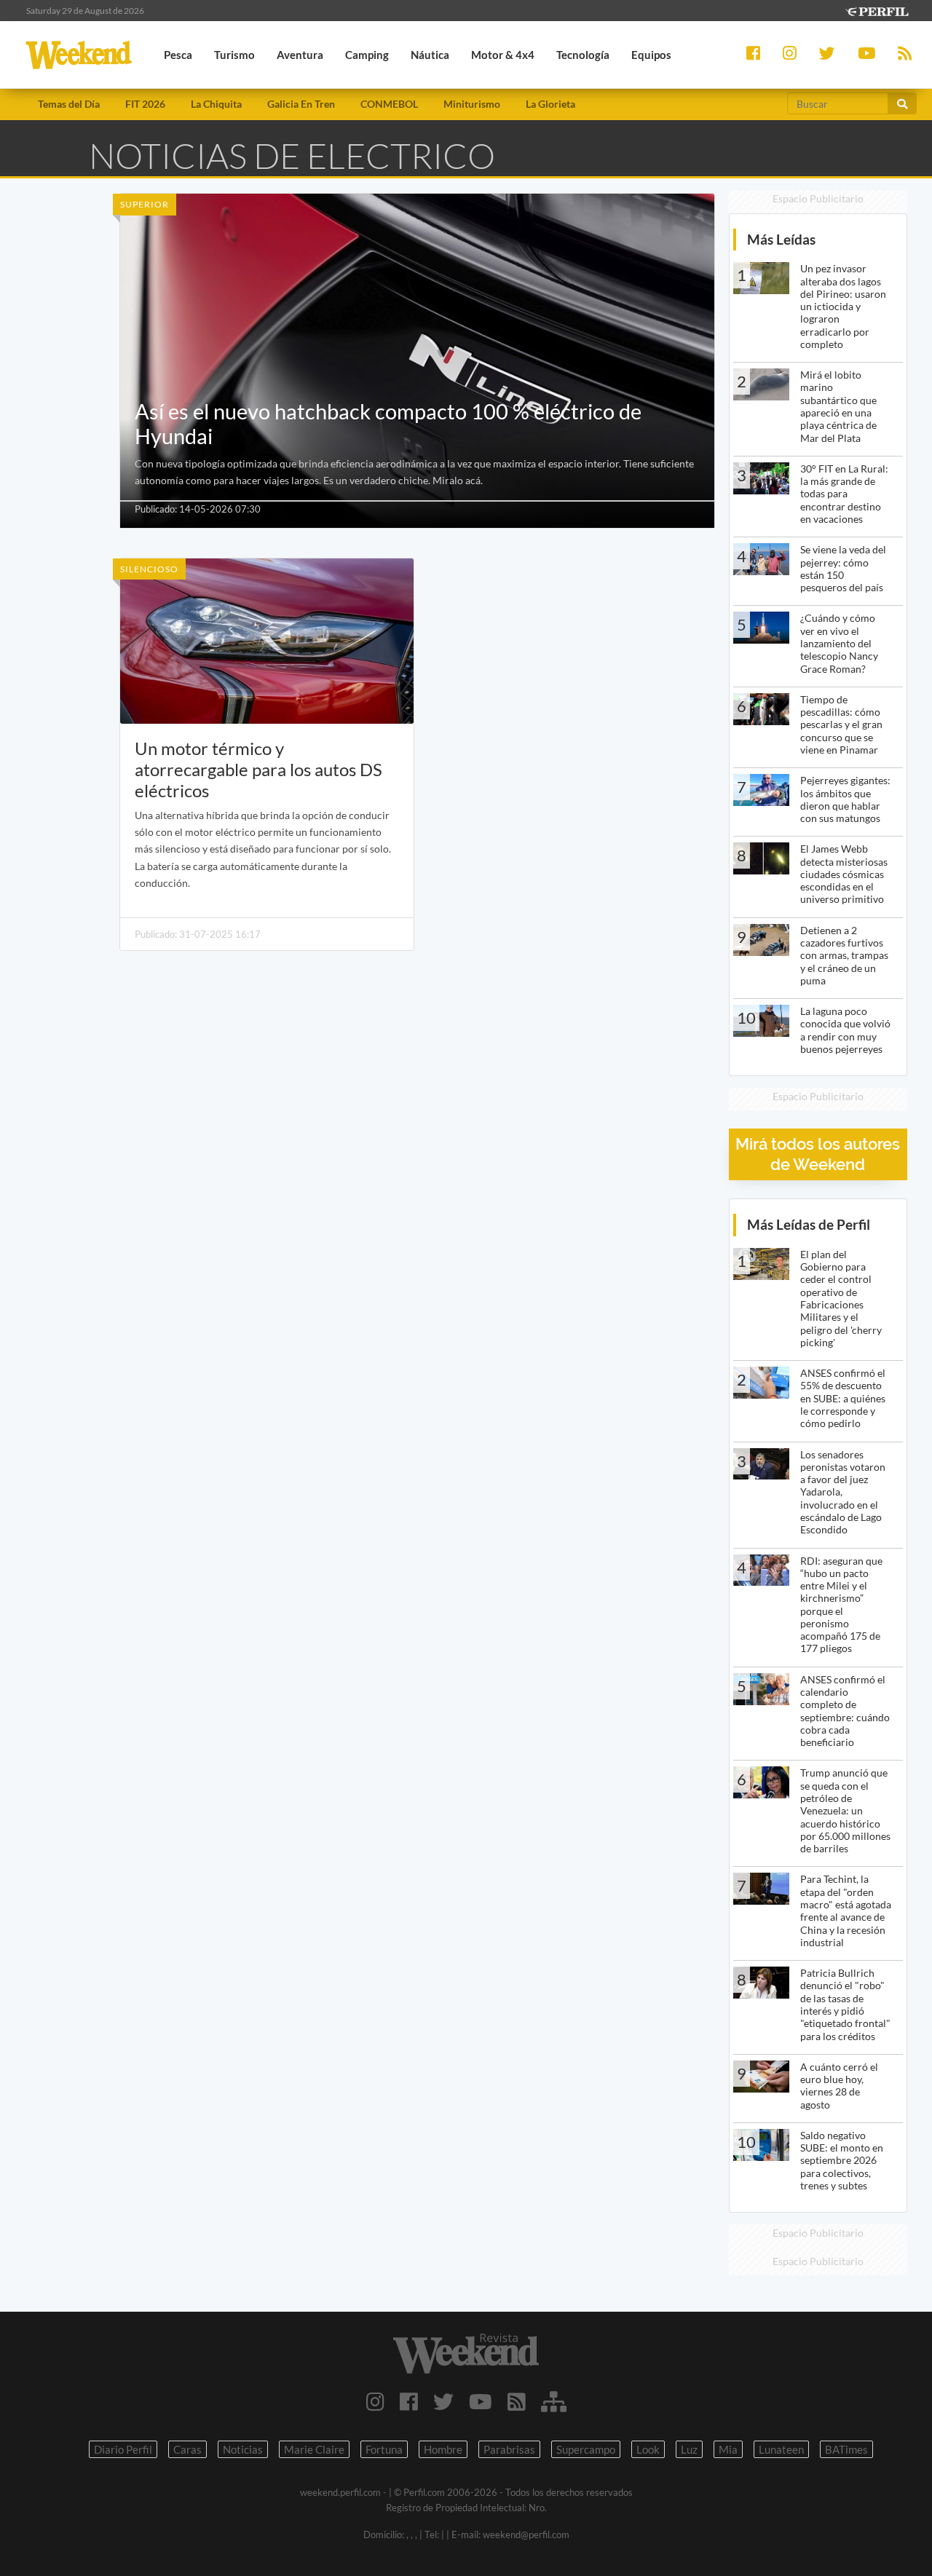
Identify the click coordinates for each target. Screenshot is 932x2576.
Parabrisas (509, 2449)
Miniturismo (472, 104)
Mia (728, 2449)
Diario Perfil (123, 2449)
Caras (187, 2449)
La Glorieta (550, 104)
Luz (689, 2449)
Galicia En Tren (301, 104)
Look (648, 2449)
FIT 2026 (145, 104)
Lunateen (781, 2449)
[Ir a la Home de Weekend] (466, 2353)
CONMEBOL (389, 104)
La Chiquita (216, 104)
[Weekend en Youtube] (481, 2401)
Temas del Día (69, 104)
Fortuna (384, 2449)
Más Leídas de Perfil (809, 1224)
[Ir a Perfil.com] (877, 10)
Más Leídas (781, 239)
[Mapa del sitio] (554, 2401)
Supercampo (586, 2449)
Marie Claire (314, 2449)
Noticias (243, 2449)
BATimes (846, 2449)
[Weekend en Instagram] (375, 2401)
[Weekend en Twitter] (443, 2401)
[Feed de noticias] (517, 2401)
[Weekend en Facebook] (409, 2401)
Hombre (443, 2449)
